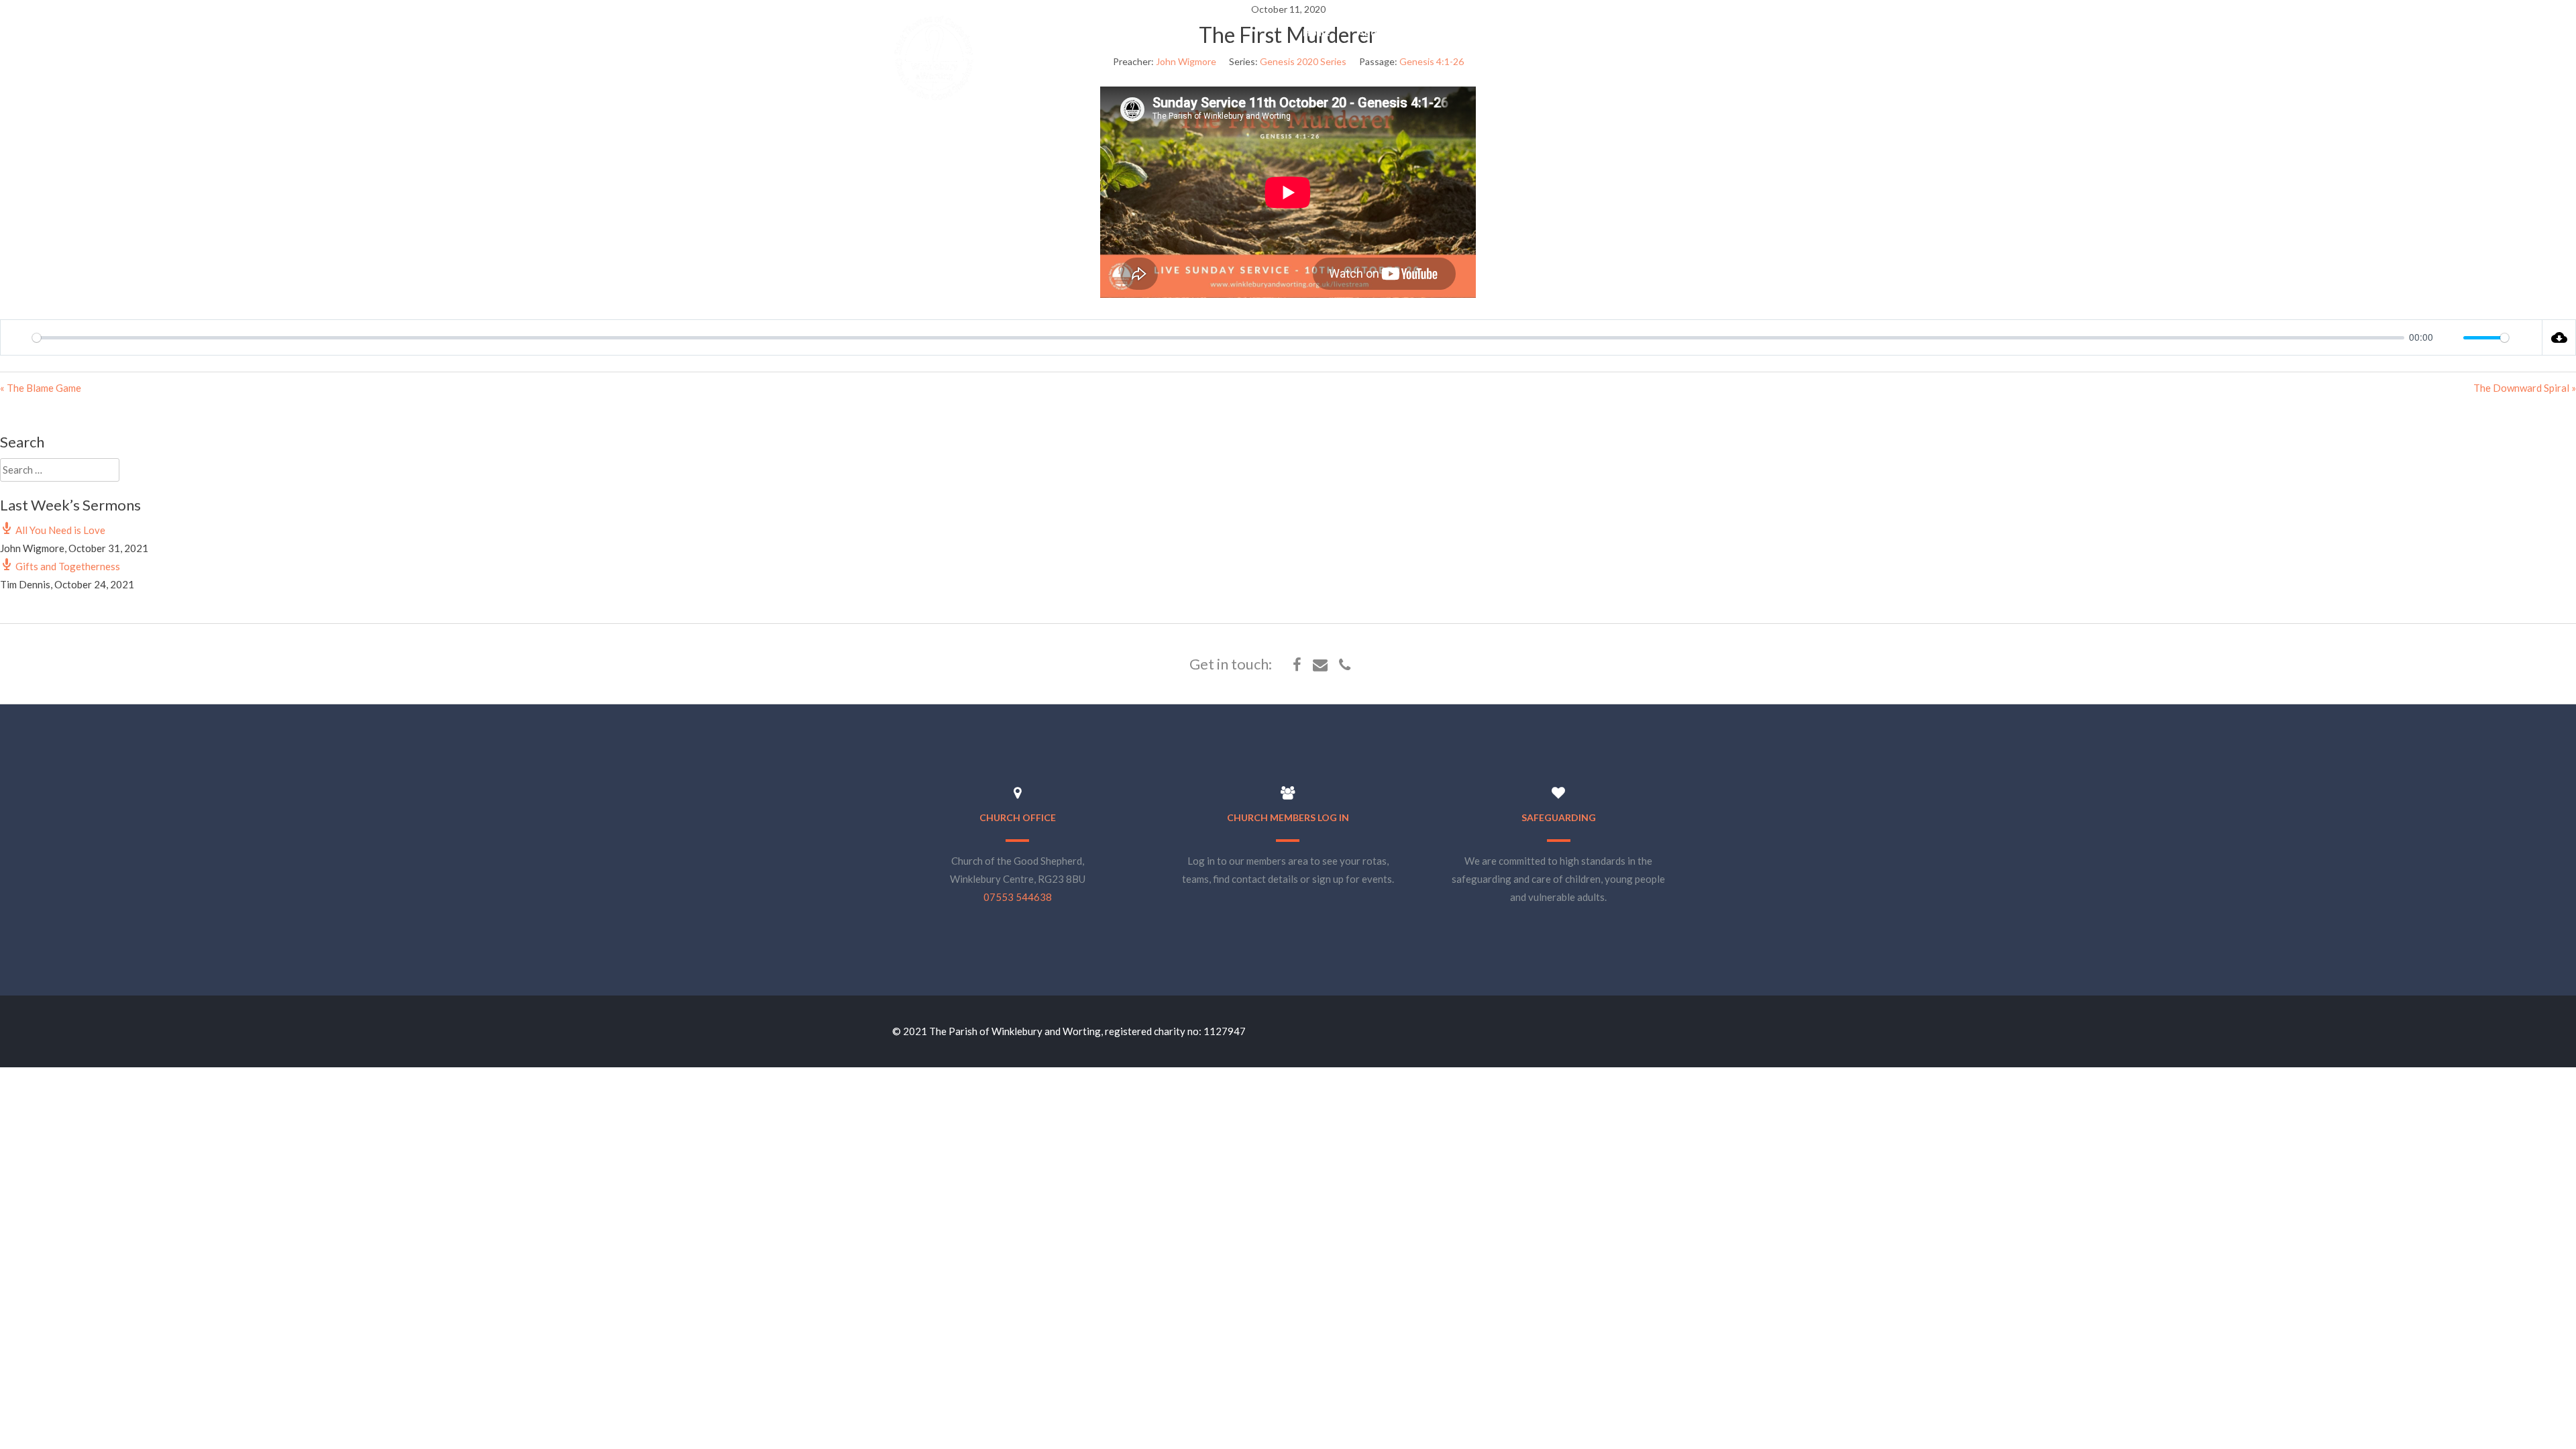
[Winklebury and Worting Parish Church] (934, 99)
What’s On (1453, 32)
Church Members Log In (1288, 817)
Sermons (1525, 32)
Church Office (1018, 817)
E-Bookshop (1600, 32)
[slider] (1218, 338)
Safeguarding (1559, 817)
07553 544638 (1018, 897)
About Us (1379, 32)
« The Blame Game (41, 388)
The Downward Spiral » (2525, 388)
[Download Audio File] (2559, 337)
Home (1317, 32)
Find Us (1673, 32)
